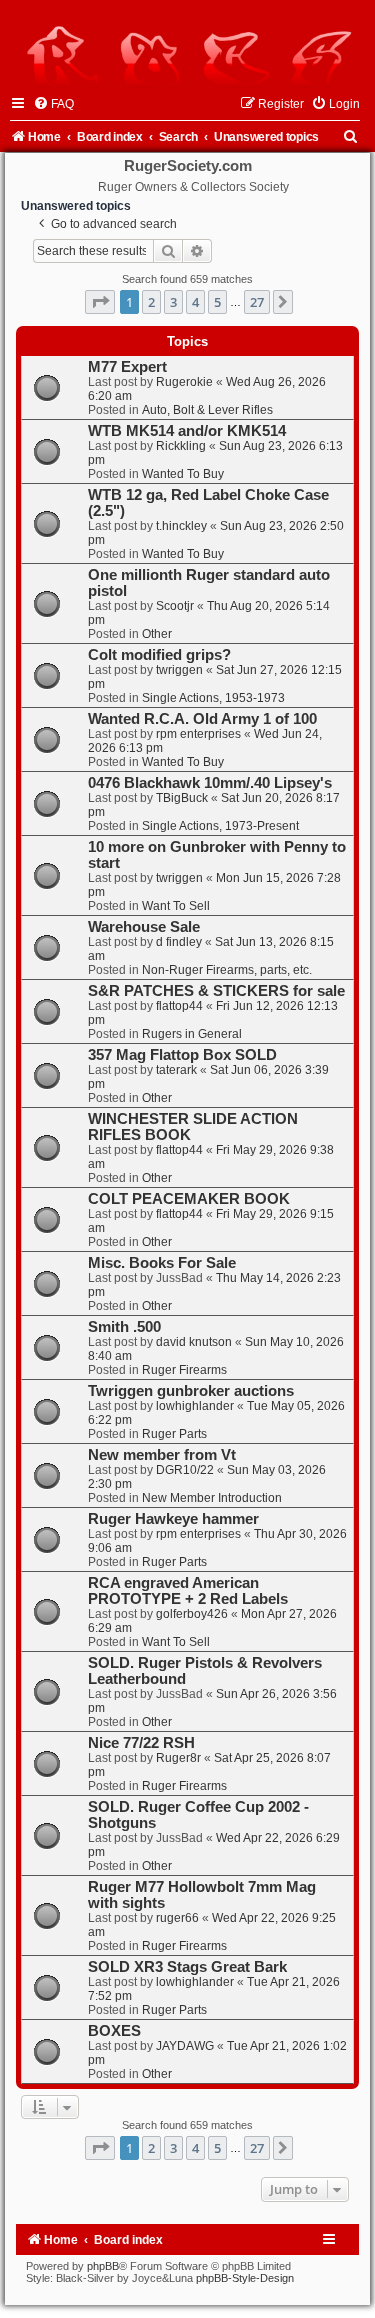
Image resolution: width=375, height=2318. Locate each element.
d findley (179, 942)
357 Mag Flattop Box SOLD (182, 1055)
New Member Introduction (212, 1498)
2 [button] (151, 302)
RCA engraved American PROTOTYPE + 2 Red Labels (188, 1591)
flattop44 (179, 1006)
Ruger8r (178, 1758)
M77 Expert (127, 367)
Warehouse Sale (144, 927)
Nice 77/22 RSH (141, 1743)
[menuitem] (53, 104)
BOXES (114, 2031)
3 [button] (173, 302)
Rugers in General (192, 1034)
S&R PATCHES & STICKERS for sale (216, 991)
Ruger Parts (174, 1434)
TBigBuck (182, 798)
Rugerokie (184, 382)
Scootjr (175, 606)
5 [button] (217, 302)
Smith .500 (124, 1327)
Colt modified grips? (159, 655)
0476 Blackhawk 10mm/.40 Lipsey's (210, 783)
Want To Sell (176, 906)
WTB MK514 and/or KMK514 (187, 431)
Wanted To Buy (183, 474)
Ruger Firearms (184, 1370)
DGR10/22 (185, 1470)
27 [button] (257, 302)
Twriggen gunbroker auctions (191, 1391)
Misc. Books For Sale (162, 1263)
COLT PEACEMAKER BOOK (189, 1199)
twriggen (179, 670)
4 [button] (195, 302)
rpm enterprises (198, 734)
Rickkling (181, 446)
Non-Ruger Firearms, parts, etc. (227, 970)
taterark (176, 1070)
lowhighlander (195, 1406)
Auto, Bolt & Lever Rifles (207, 410)
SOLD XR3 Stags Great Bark (187, 1967)
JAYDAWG (185, 2046)
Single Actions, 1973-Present (220, 826)
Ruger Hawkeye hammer (173, 1519)
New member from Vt (162, 1455)
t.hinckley (181, 526)
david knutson (194, 1342)
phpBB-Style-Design (245, 2278)
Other (157, 634)
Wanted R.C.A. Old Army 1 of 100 (202, 719)
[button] (100, 302)
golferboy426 (192, 1614)
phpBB (103, 2266)
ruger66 (177, 1918)
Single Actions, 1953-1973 (213, 698)
